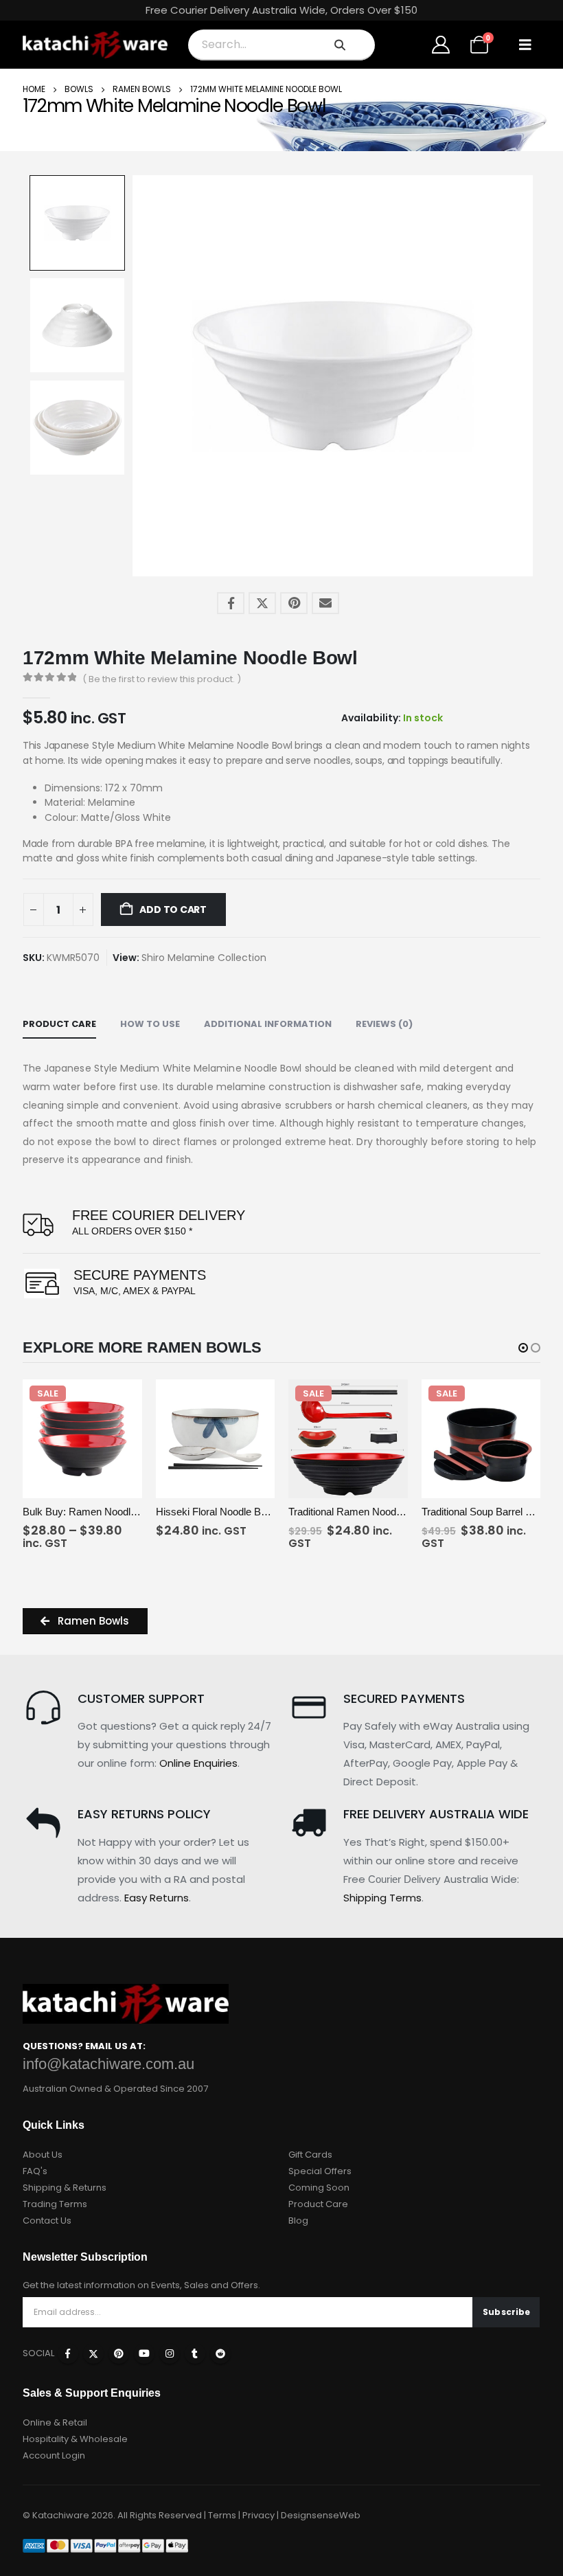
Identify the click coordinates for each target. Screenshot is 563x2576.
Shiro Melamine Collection (204, 958)
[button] (525, 45)
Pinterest (294, 603)
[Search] (340, 45)
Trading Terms (55, 2204)
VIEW (53, 1486)
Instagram (170, 2353)
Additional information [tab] (268, 1024)
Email (325, 603)
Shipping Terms (382, 1898)
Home (34, 89)
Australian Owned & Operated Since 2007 (115, 2089)
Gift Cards (310, 2155)
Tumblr (195, 2353)
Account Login (54, 2455)
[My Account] (441, 45)
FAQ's (35, 2171)
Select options (116, 1485)
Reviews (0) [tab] (384, 1024)
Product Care (318, 2204)
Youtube (144, 2353)
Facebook (231, 603)
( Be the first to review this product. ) (162, 679)
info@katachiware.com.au (108, 2064)
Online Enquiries (198, 1763)
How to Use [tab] (150, 1024)
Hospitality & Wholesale (75, 2439)
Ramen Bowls (142, 89)
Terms (222, 2515)
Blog (298, 2221)
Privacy (258, 2515)
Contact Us (47, 2221)
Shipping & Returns (65, 2188)
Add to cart (172, 909)
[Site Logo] (95, 45)
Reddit (220, 2353)
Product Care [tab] (59, 1024)
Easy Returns (157, 1898)
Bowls (79, 89)
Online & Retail (55, 2422)
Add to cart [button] (249, 1485)
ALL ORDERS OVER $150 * (132, 1231)
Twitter (262, 603)
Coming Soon (319, 2188)
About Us (43, 2155)
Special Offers (320, 2171)
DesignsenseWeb (321, 2515)
